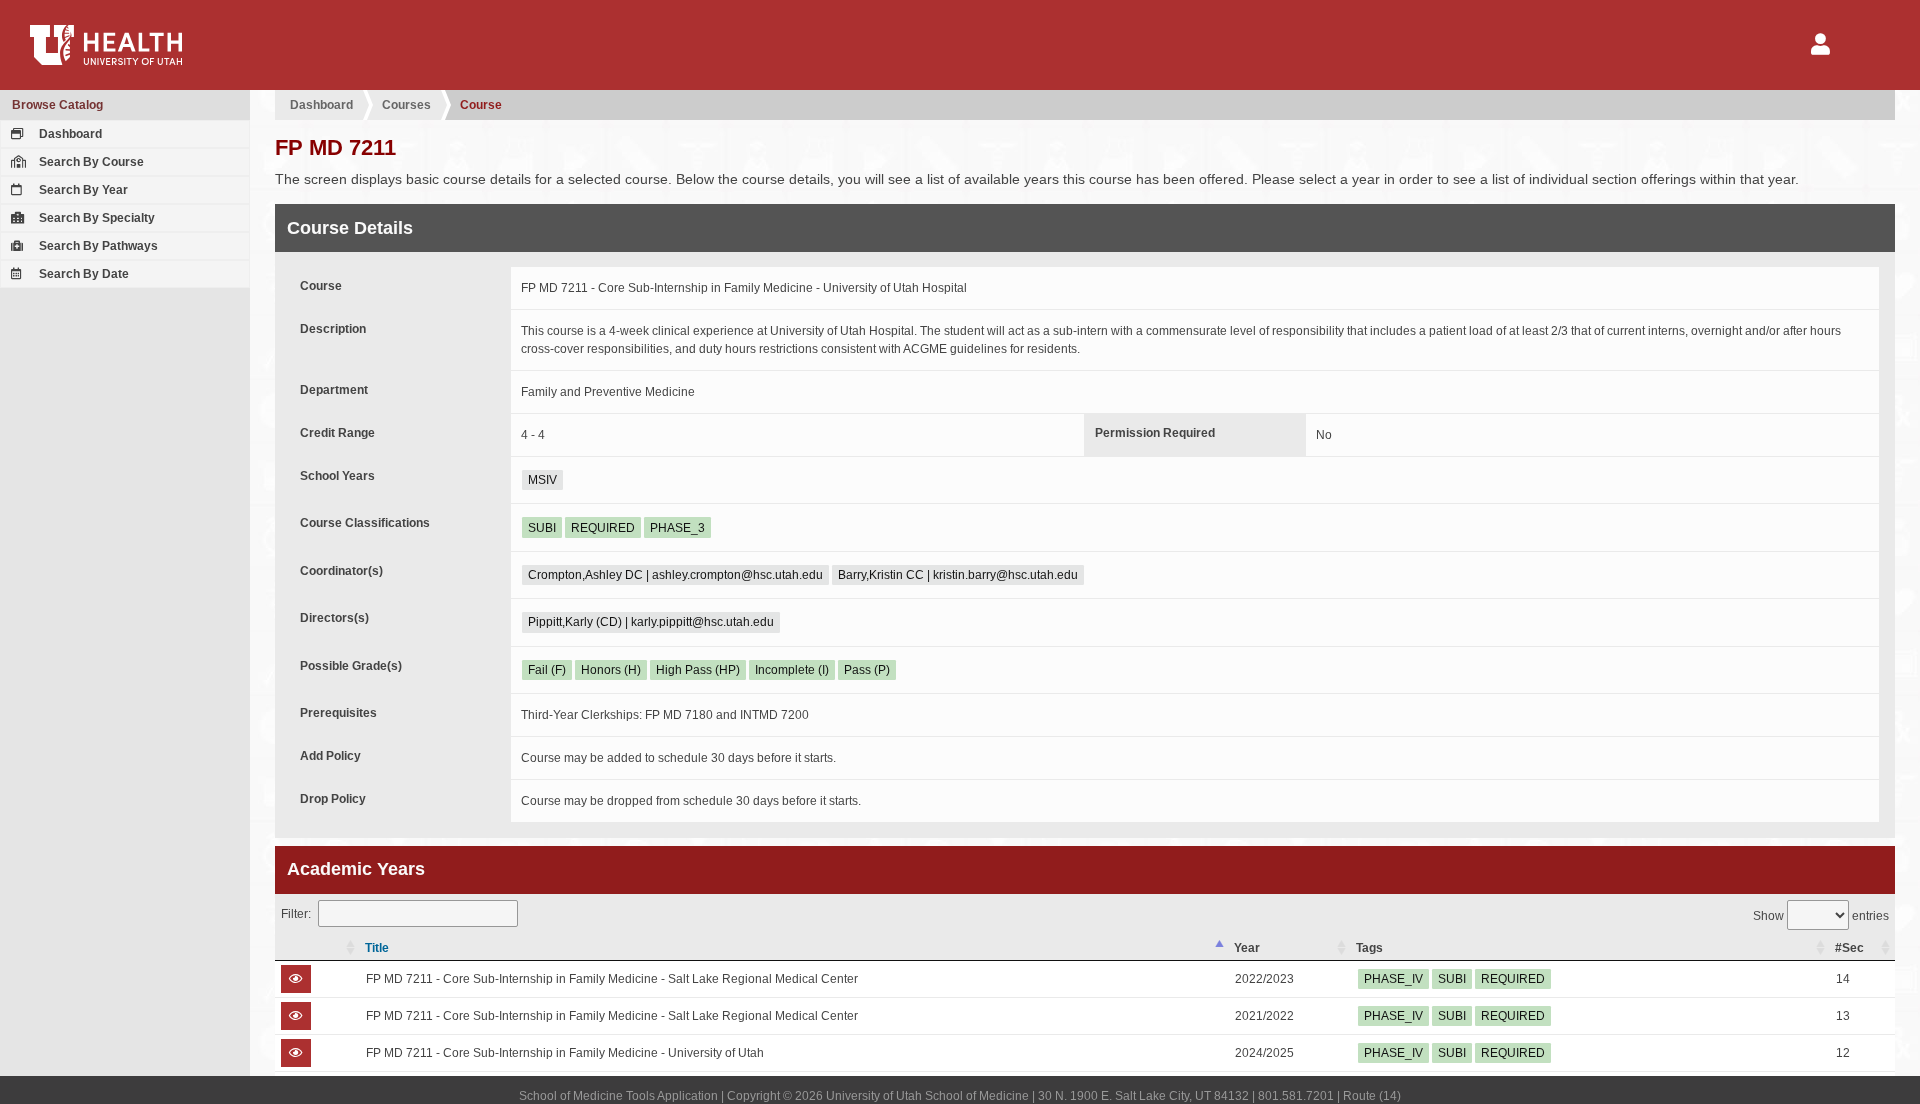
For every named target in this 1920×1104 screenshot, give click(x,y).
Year (1247, 948)
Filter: (296, 914)
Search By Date (82, 274)
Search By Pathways (97, 246)
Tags (1369, 948)
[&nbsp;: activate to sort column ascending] (317, 948)
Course (481, 105)
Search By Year (82, 190)
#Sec (1849, 948)
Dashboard (69, 134)
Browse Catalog (57, 105)
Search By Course (90, 162)
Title (377, 948)
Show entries (1821, 916)
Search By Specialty (95, 218)
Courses (406, 105)
